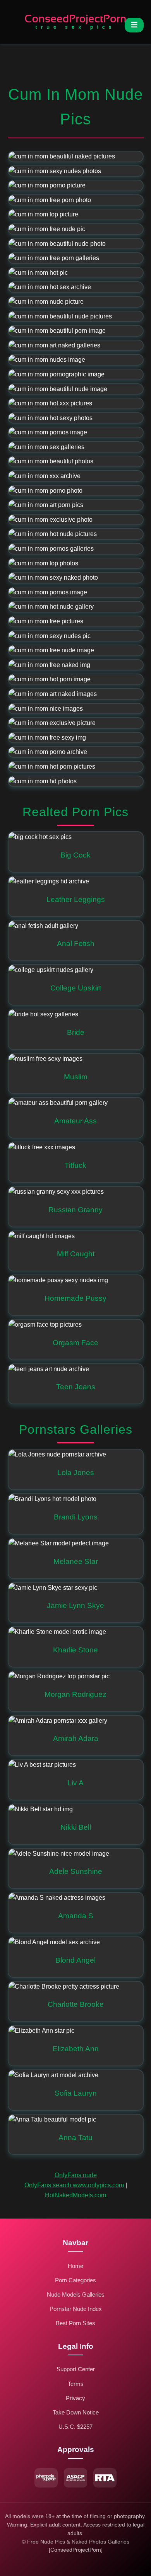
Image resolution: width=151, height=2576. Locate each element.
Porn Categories (75, 2280)
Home (75, 2266)
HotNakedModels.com (75, 2195)
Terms (76, 2384)
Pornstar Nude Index (76, 2309)
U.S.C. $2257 (75, 2427)
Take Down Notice (76, 2412)
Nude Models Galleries (76, 2294)
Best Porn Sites (75, 2323)
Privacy (75, 2398)
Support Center (76, 2369)
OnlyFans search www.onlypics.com (74, 2185)
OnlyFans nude (76, 2175)
